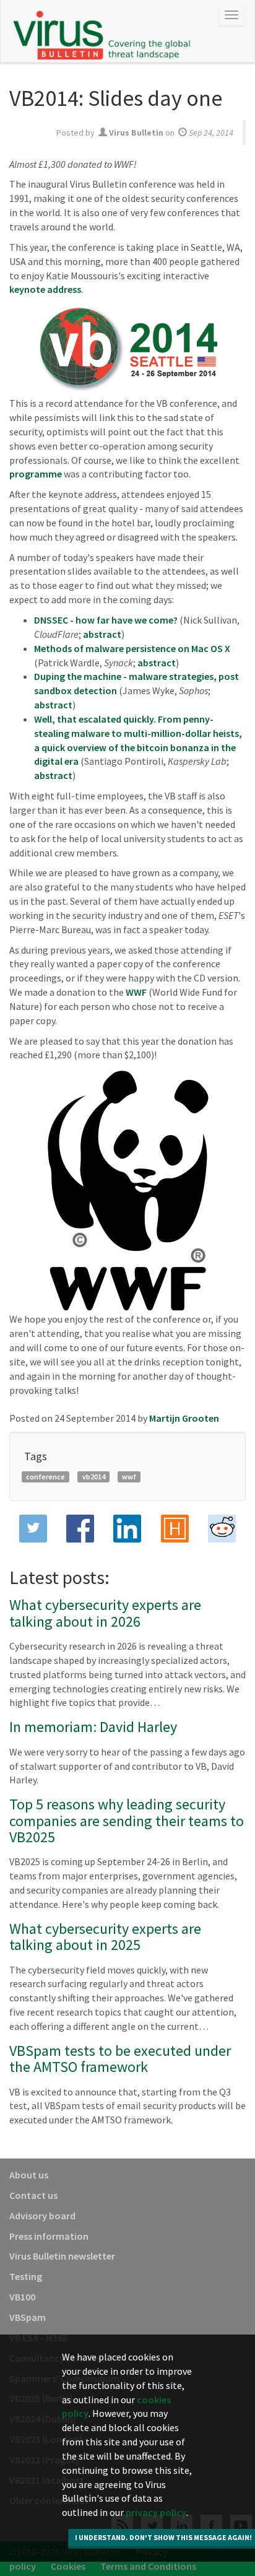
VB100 (22, 2297)
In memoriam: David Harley (93, 1727)
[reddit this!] (222, 1529)
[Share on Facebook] (80, 1529)
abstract (102, 634)
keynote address (45, 289)
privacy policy (156, 2512)
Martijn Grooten (184, 1418)
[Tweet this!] (33, 1529)
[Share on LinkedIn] (127, 1529)
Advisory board (42, 2216)
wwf (129, 1477)
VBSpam (28, 2317)
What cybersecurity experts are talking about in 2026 (105, 1613)
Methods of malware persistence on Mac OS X (132, 648)
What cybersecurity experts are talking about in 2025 (105, 1937)
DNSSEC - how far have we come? (106, 620)
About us (29, 2175)
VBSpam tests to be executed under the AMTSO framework (120, 2059)
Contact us (33, 2195)
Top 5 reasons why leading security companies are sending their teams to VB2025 (127, 1821)
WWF (136, 992)
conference (45, 1477)
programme (36, 474)
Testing (26, 2276)
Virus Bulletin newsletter (62, 2256)
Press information (49, 2236)
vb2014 (94, 1477)
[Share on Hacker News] (175, 1529)
